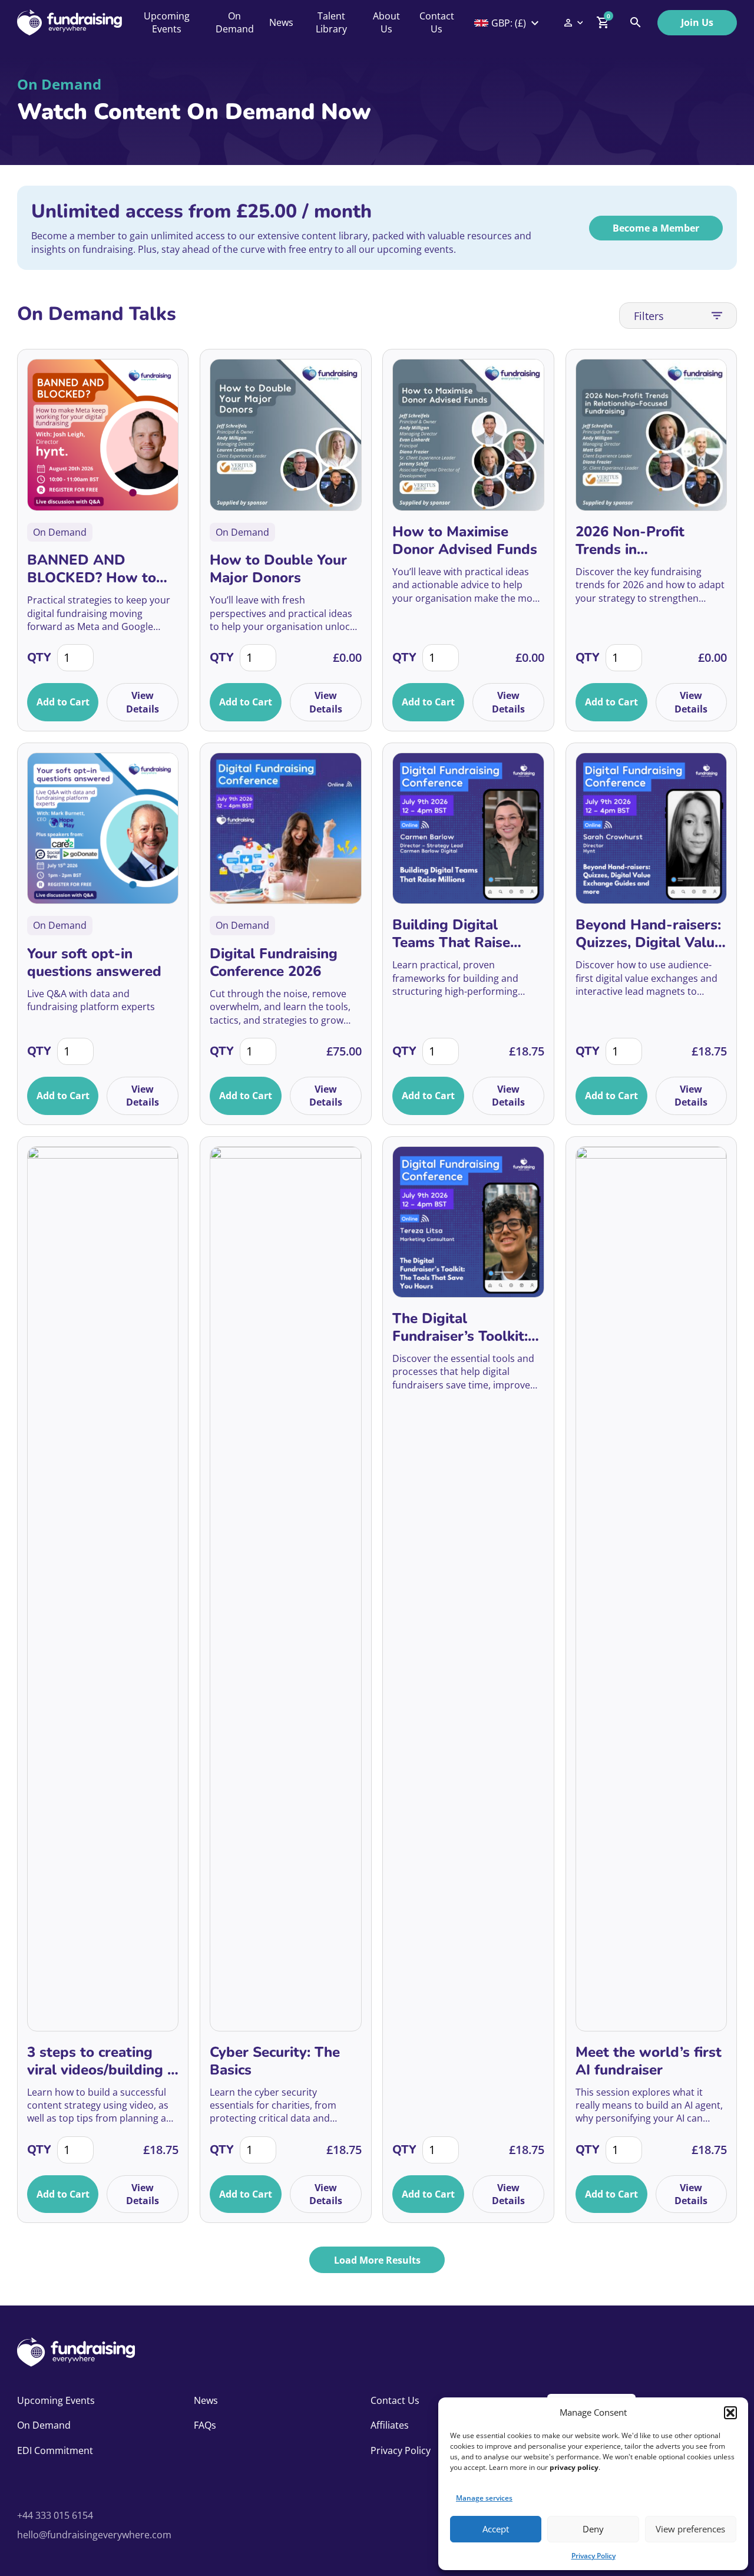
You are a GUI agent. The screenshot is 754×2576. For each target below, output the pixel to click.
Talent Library (331, 22)
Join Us (697, 22)
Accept (496, 2529)
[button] (730, 2413)
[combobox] (508, 23)
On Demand (235, 22)
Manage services (484, 2498)
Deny (593, 2529)
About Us (386, 22)
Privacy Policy (593, 2556)
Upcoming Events (167, 22)
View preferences (690, 2529)
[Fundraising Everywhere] (70, 22)
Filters (649, 316)
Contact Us (437, 22)
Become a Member (656, 228)
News (281, 22)
